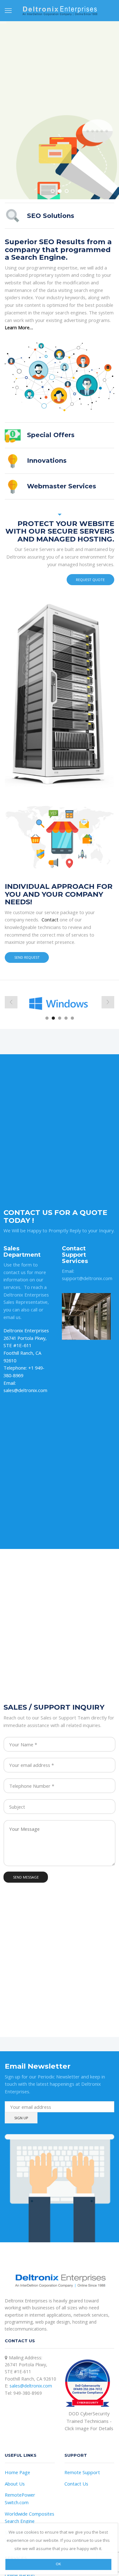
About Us (15, 2484)
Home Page (17, 2472)
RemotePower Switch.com (20, 2499)
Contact (50, 920)
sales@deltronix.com (31, 2386)
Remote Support (82, 2472)
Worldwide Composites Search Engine (30, 2517)
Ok (58, 2564)
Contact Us (76, 2484)
